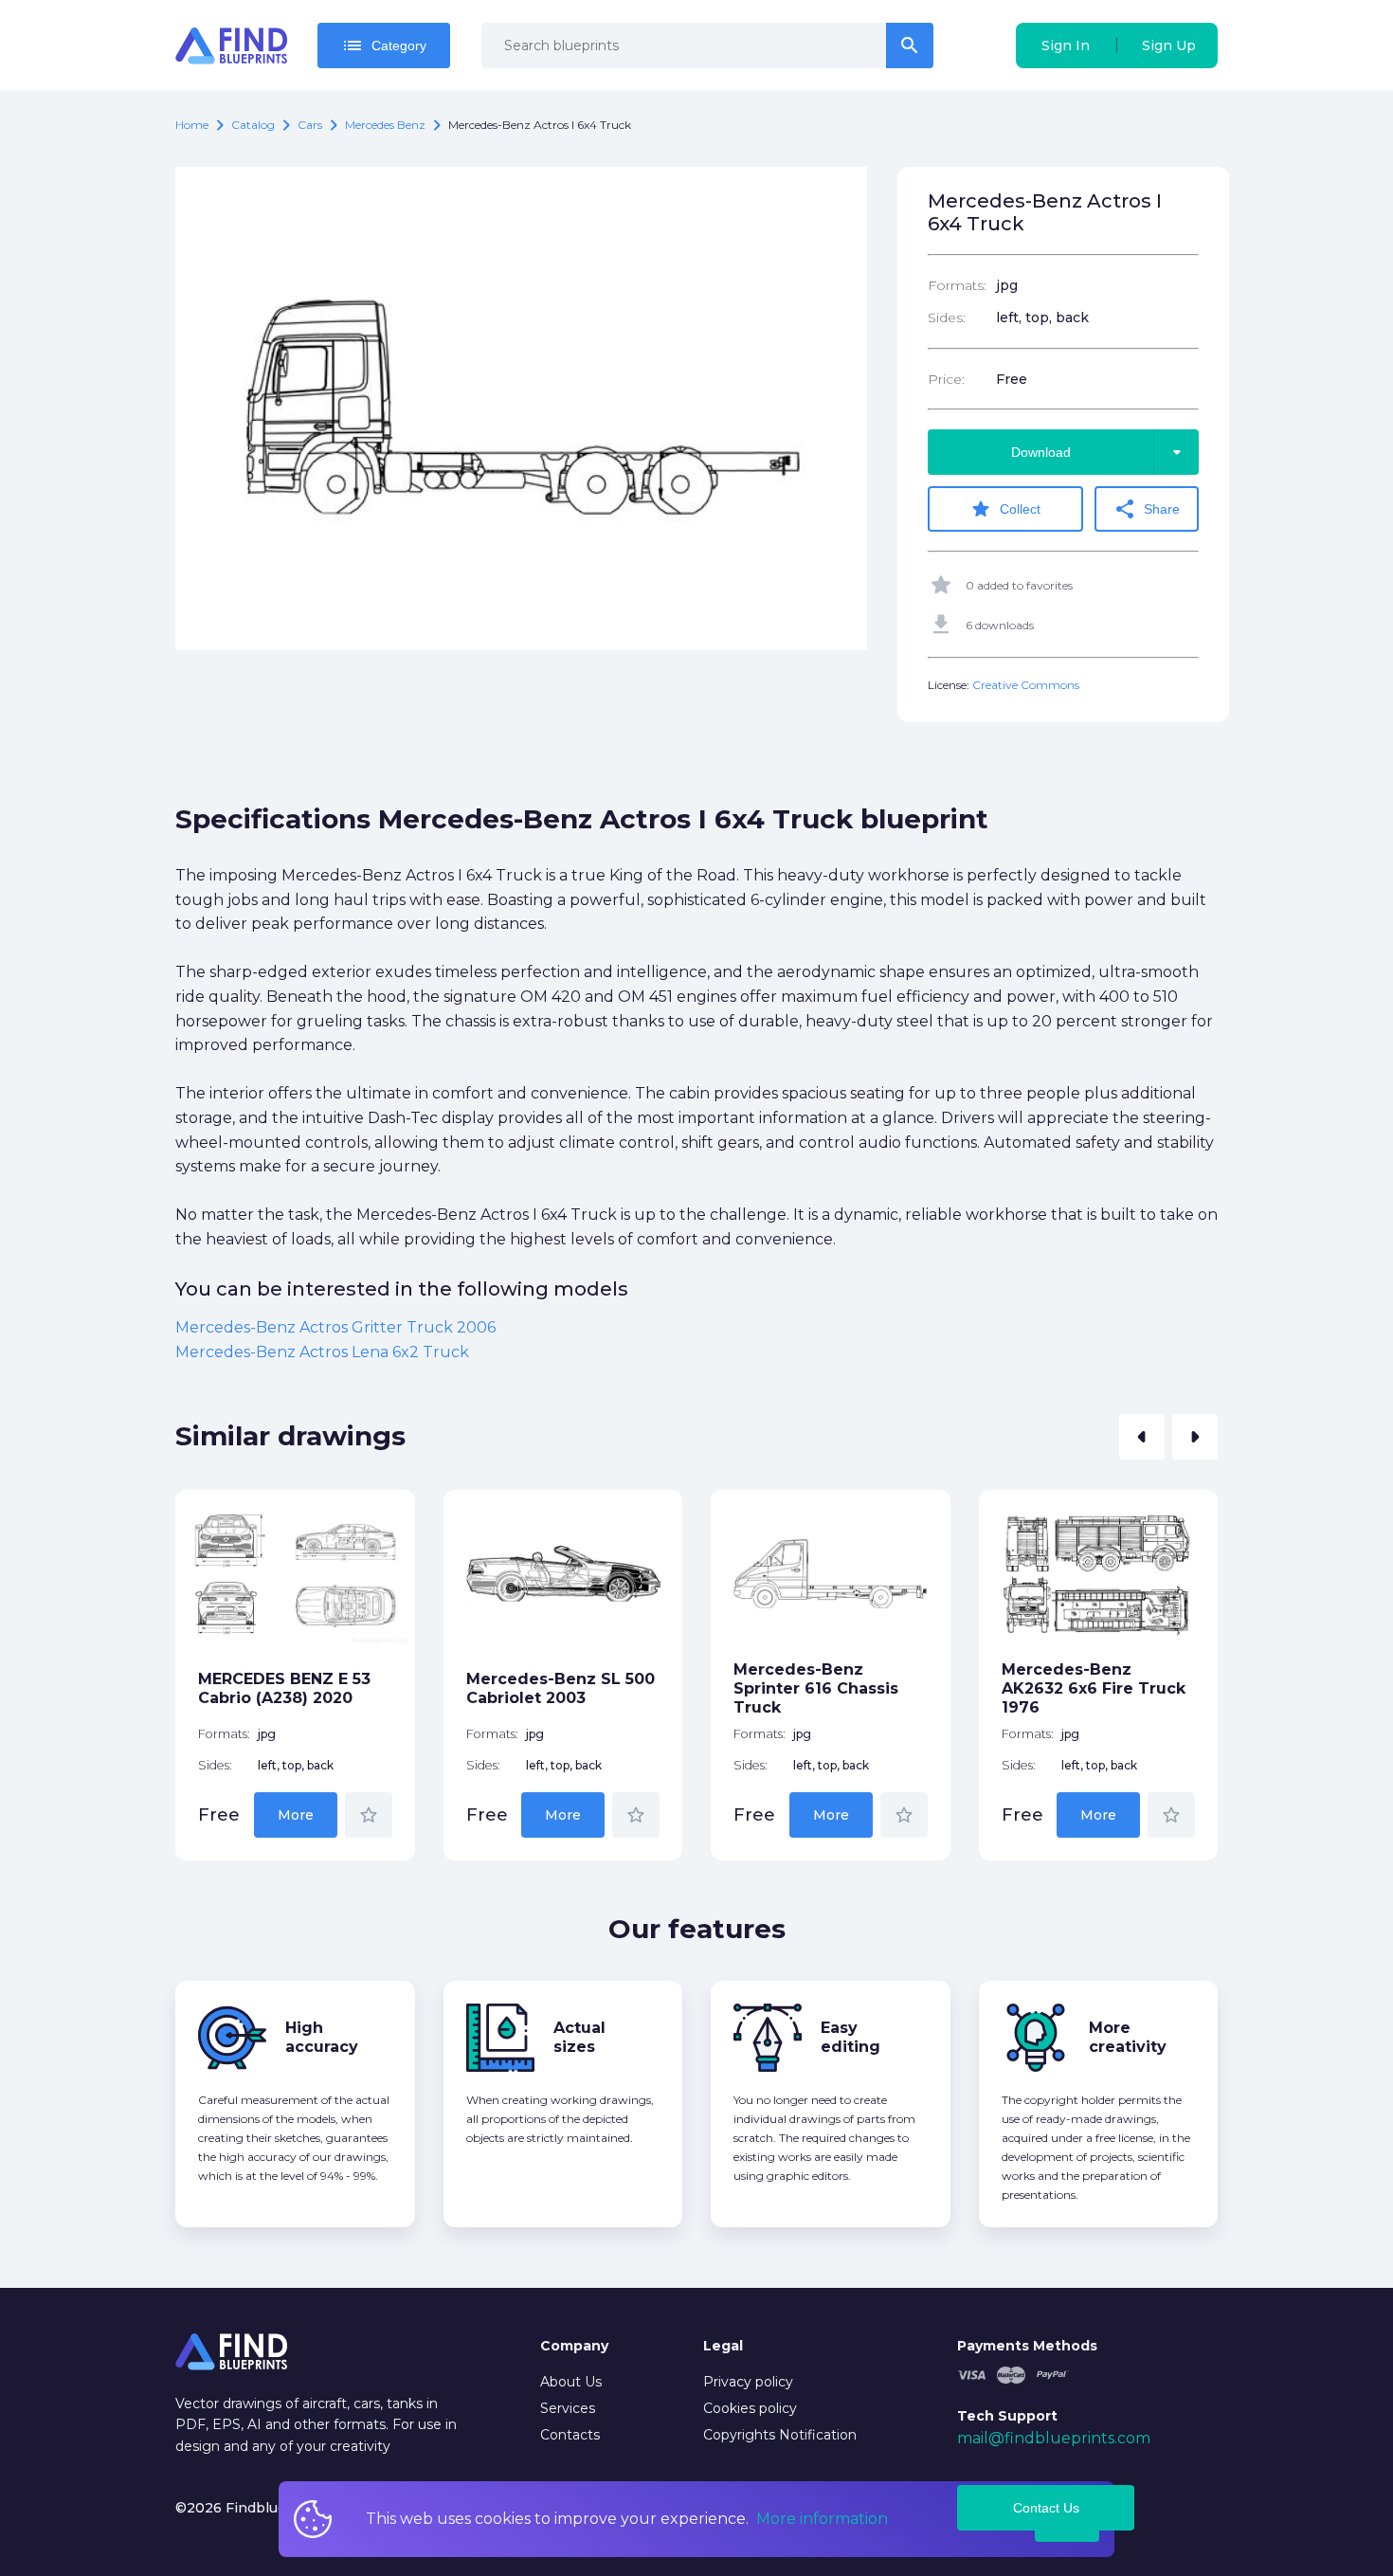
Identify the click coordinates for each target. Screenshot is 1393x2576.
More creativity (1128, 2037)
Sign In (1066, 45)
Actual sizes (579, 2037)
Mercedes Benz (385, 125)
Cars (310, 125)
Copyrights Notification (780, 2435)
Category (384, 45)
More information (822, 2519)
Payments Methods (1027, 2346)
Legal (723, 2346)
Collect (1005, 509)
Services (568, 2408)
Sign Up (1169, 45)
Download (1100, 452)
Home (192, 125)
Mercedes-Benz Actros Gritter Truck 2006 (335, 1327)
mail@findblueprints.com (1054, 2438)
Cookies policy (750, 2408)
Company (574, 2346)
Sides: (947, 317)
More (296, 1815)
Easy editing (850, 2037)
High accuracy (322, 2037)
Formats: (957, 285)
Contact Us (1046, 2508)
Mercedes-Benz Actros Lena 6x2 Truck (322, 1352)
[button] (1142, 1437)
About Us (571, 2382)
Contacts (570, 2435)
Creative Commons (1026, 685)
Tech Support (1007, 2416)
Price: (946, 379)
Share (1147, 509)
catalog (253, 125)
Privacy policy (748, 2382)
